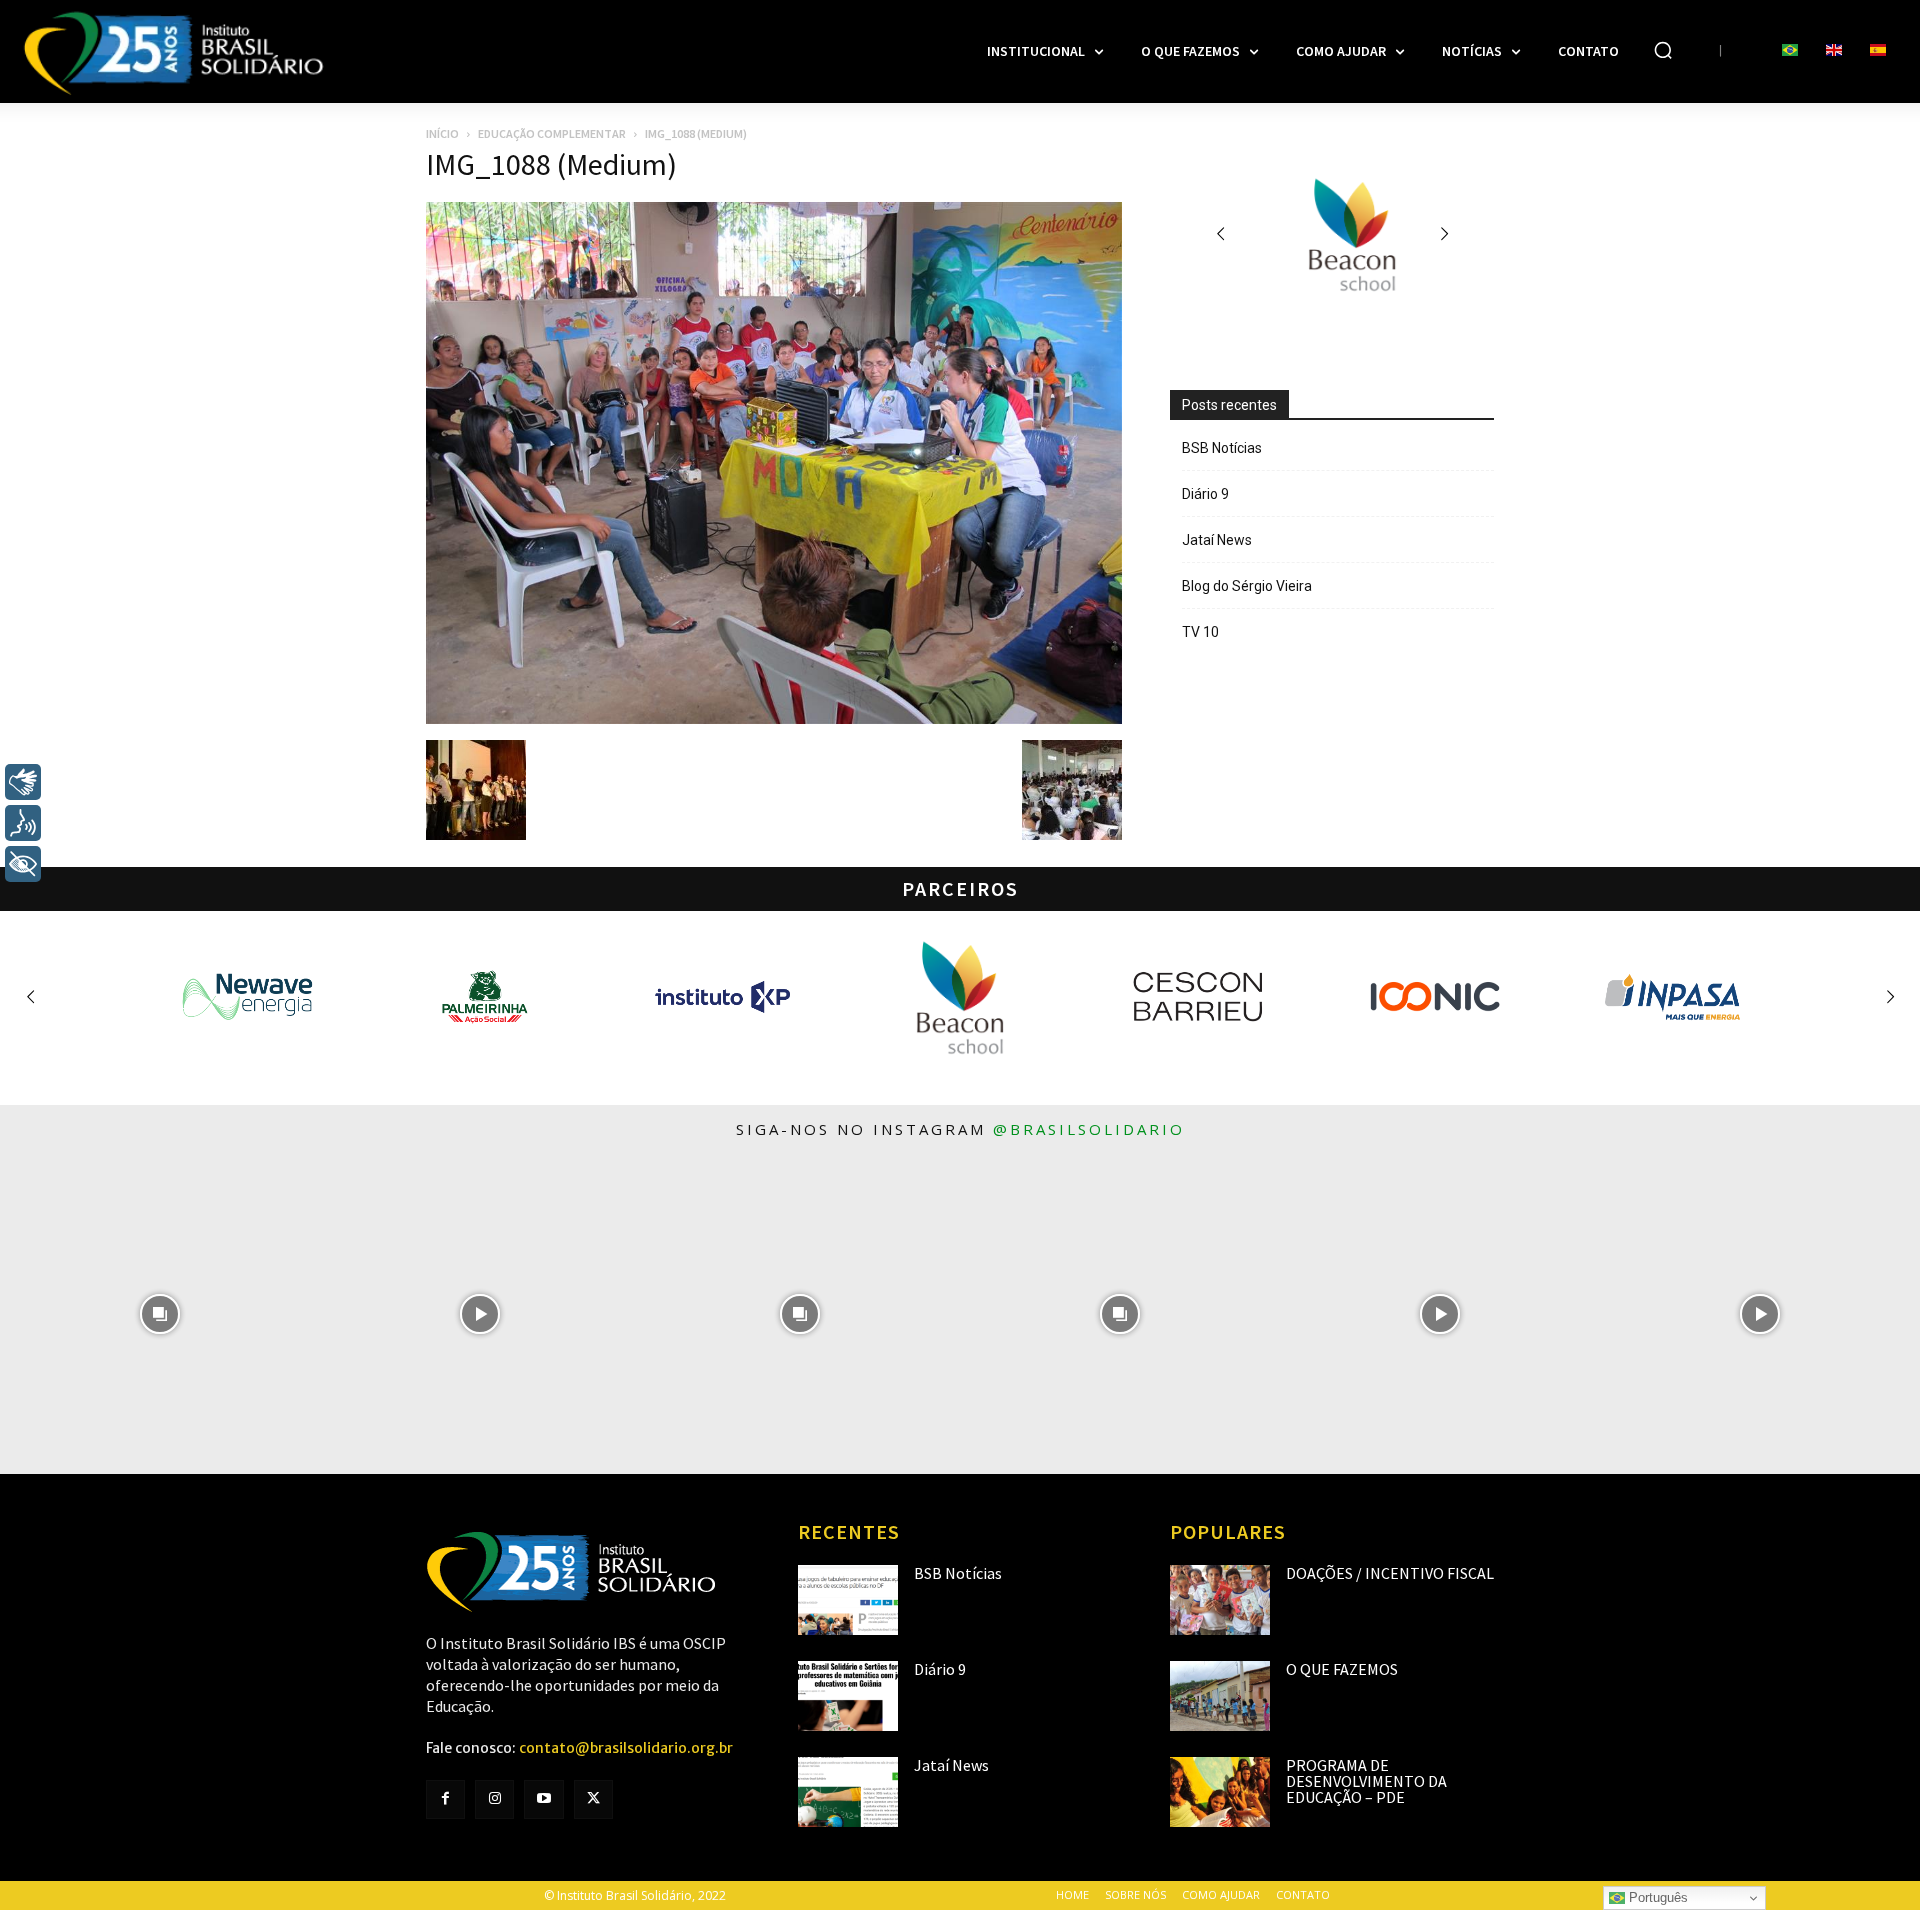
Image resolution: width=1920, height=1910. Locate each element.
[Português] (1790, 51)
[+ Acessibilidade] (23, 864)
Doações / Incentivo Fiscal (1390, 1573)
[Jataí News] (848, 1792)
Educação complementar (552, 133)
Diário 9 (1205, 494)
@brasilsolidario (1089, 1129)
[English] (1834, 51)
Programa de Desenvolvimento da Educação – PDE (1366, 1781)
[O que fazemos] (1220, 1696)
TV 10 (1200, 632)
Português (1656, 1897)
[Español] (1878, 51)
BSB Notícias (1222, 448)
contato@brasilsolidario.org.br (626, 1748)
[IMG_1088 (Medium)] (774, 719)
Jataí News (1217, 540)
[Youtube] (543, 1799)
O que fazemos (1342, 1669)
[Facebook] (445, 1799)
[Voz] (23, 823)
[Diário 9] (848, 1696)
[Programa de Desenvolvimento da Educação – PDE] (1220, 1792)
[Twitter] (593, 1799)
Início (442, 133)
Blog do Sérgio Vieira (1247, 586)
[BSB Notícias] (848, 1600)
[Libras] (23, 782)
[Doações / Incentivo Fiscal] (1220, 1600)
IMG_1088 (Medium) (551, 164)
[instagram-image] (160, 1314)
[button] (1663, 50)
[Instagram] (494, 1799)
